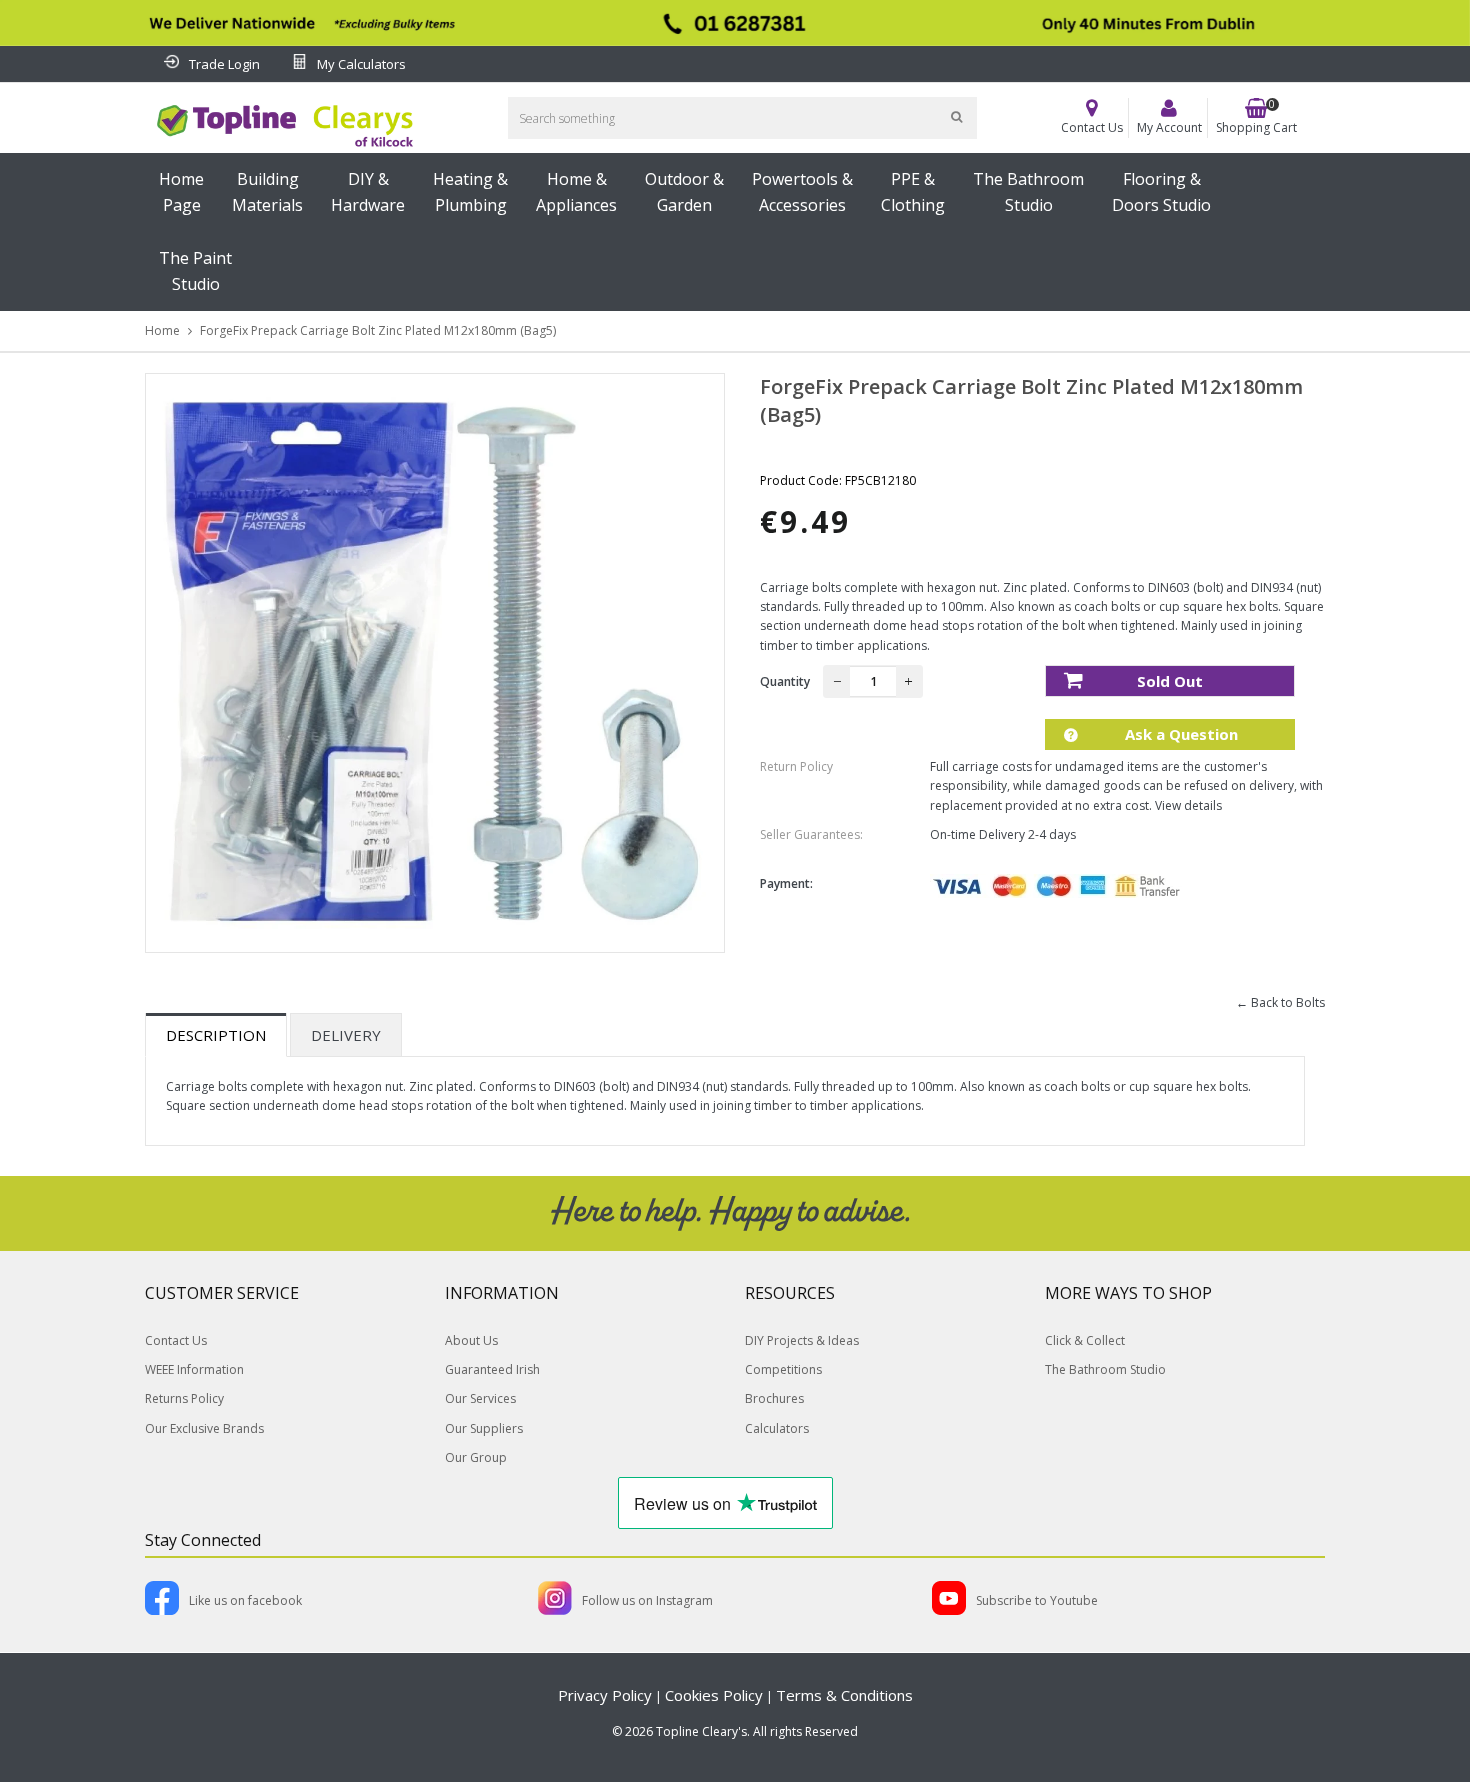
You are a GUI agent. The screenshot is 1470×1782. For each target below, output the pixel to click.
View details (1188, 805)
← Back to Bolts (1280, 1002)
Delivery (346, 1035)
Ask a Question (1179, 734)
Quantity (785, 681)
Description (216, 1035)
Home (162, 330)
